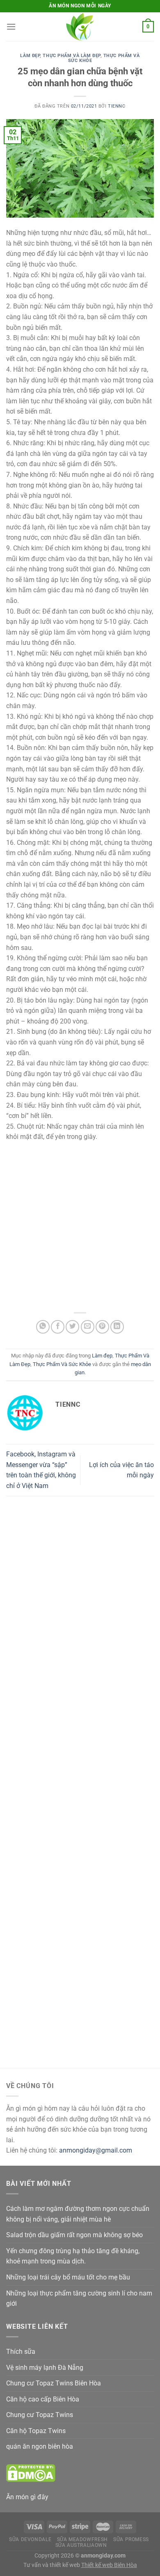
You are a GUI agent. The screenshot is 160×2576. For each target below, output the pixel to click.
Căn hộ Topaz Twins (36, 2431)
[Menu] (11, 26)
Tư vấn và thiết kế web (52, 2565)
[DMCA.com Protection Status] (31, 2473)
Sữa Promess (131, 2539)
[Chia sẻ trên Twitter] (72, 1327)
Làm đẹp (30, 56)
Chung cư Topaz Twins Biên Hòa (54, 2383)
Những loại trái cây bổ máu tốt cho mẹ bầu (68, 2277)
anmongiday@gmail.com (96, 2150)
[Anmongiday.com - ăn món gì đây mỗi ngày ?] (80, 27)
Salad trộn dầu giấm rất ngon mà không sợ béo (74, 2235)
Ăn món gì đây (27, 2497)
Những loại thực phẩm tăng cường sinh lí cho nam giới (79, 2299)
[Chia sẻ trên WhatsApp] (43, 1327)
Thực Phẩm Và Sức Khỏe (104, 58)
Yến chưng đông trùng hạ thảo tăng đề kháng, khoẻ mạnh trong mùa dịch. (73, 2256)
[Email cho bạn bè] (88, 1327)
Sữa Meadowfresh (82, 2539)
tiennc (117, 106)
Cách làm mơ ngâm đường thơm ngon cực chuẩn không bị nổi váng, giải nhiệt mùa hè (78, 2214)
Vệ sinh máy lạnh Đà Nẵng (45, 2368)
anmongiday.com (103, 2556)
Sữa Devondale (30, 2539)
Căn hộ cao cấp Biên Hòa (43, 2399)
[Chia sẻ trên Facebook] (58, 1327)
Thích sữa (21, 2352)
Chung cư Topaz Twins (40, 2415)
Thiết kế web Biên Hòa (109, 2565)
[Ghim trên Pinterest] (102, 1327)
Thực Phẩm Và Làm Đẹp (71, 56)
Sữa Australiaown (81, 2545)
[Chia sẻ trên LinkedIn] (117, 1327)
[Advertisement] (80, 1226)
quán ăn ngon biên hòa (40, 2446)
